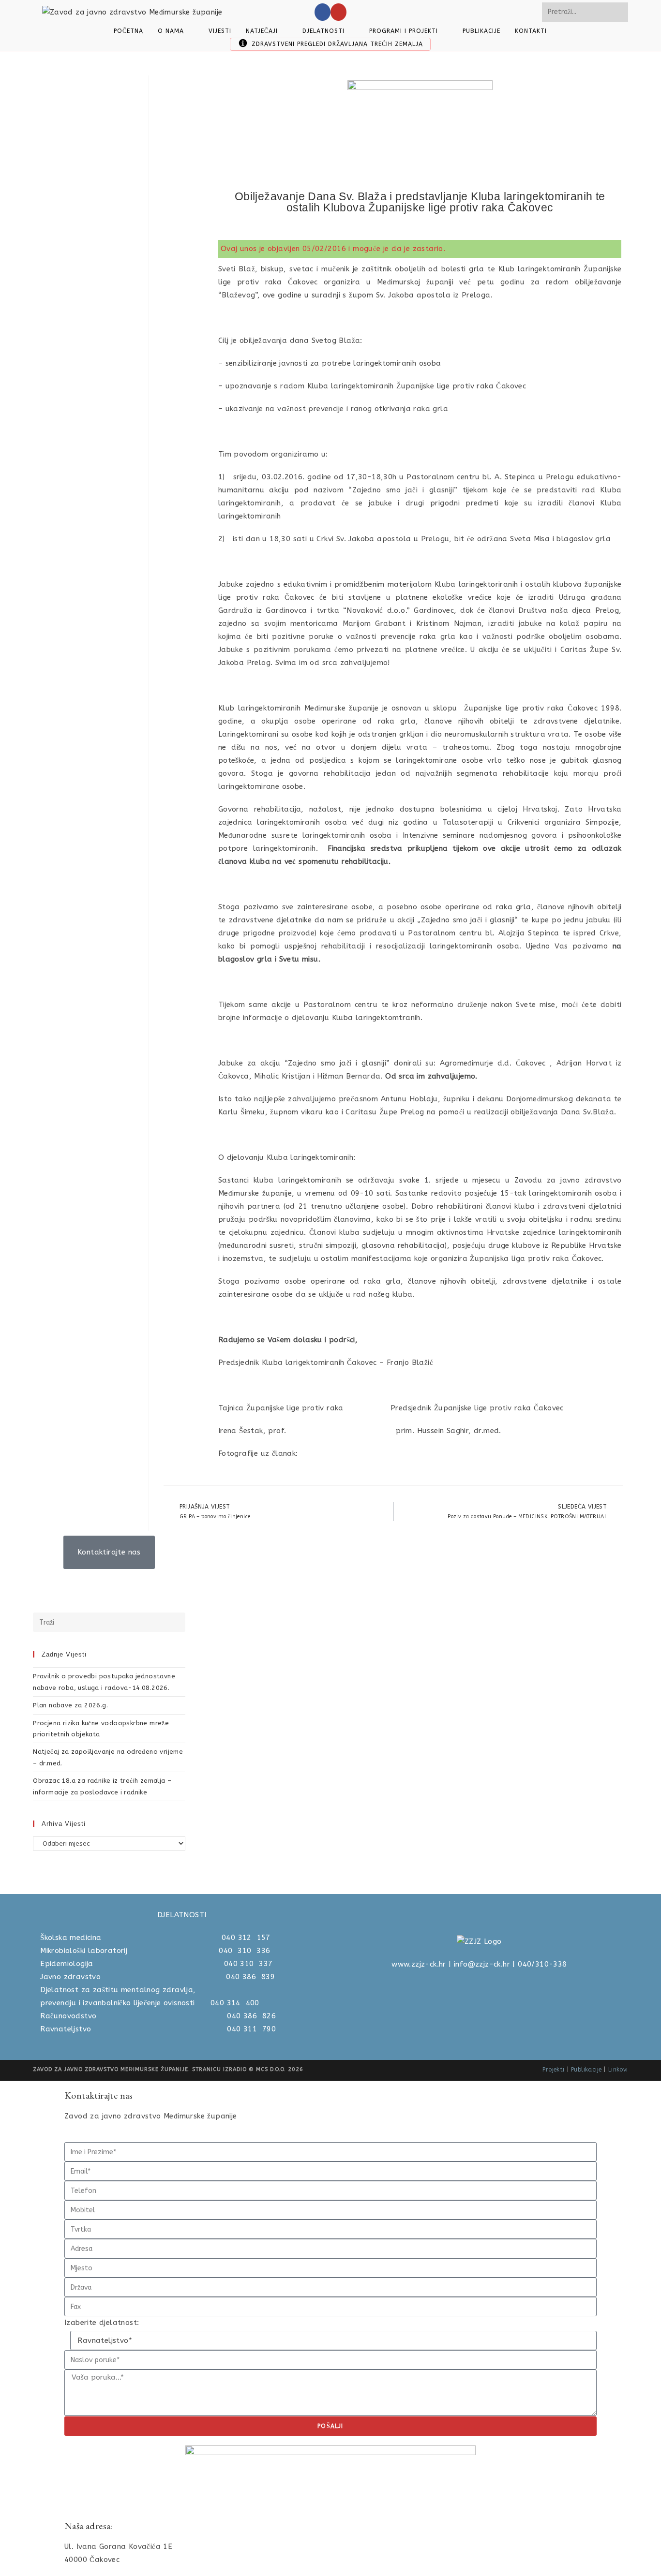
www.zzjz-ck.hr (419, 1964)
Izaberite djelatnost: (102, 2323)
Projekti (553, 2070)
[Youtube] (338, 12)
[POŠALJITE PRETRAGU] (619, 12)
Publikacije (586, 2070)
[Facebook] (323, 12)
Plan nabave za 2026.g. (70, 1705)
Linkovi (618, 2070)
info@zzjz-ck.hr (482, 1964)
